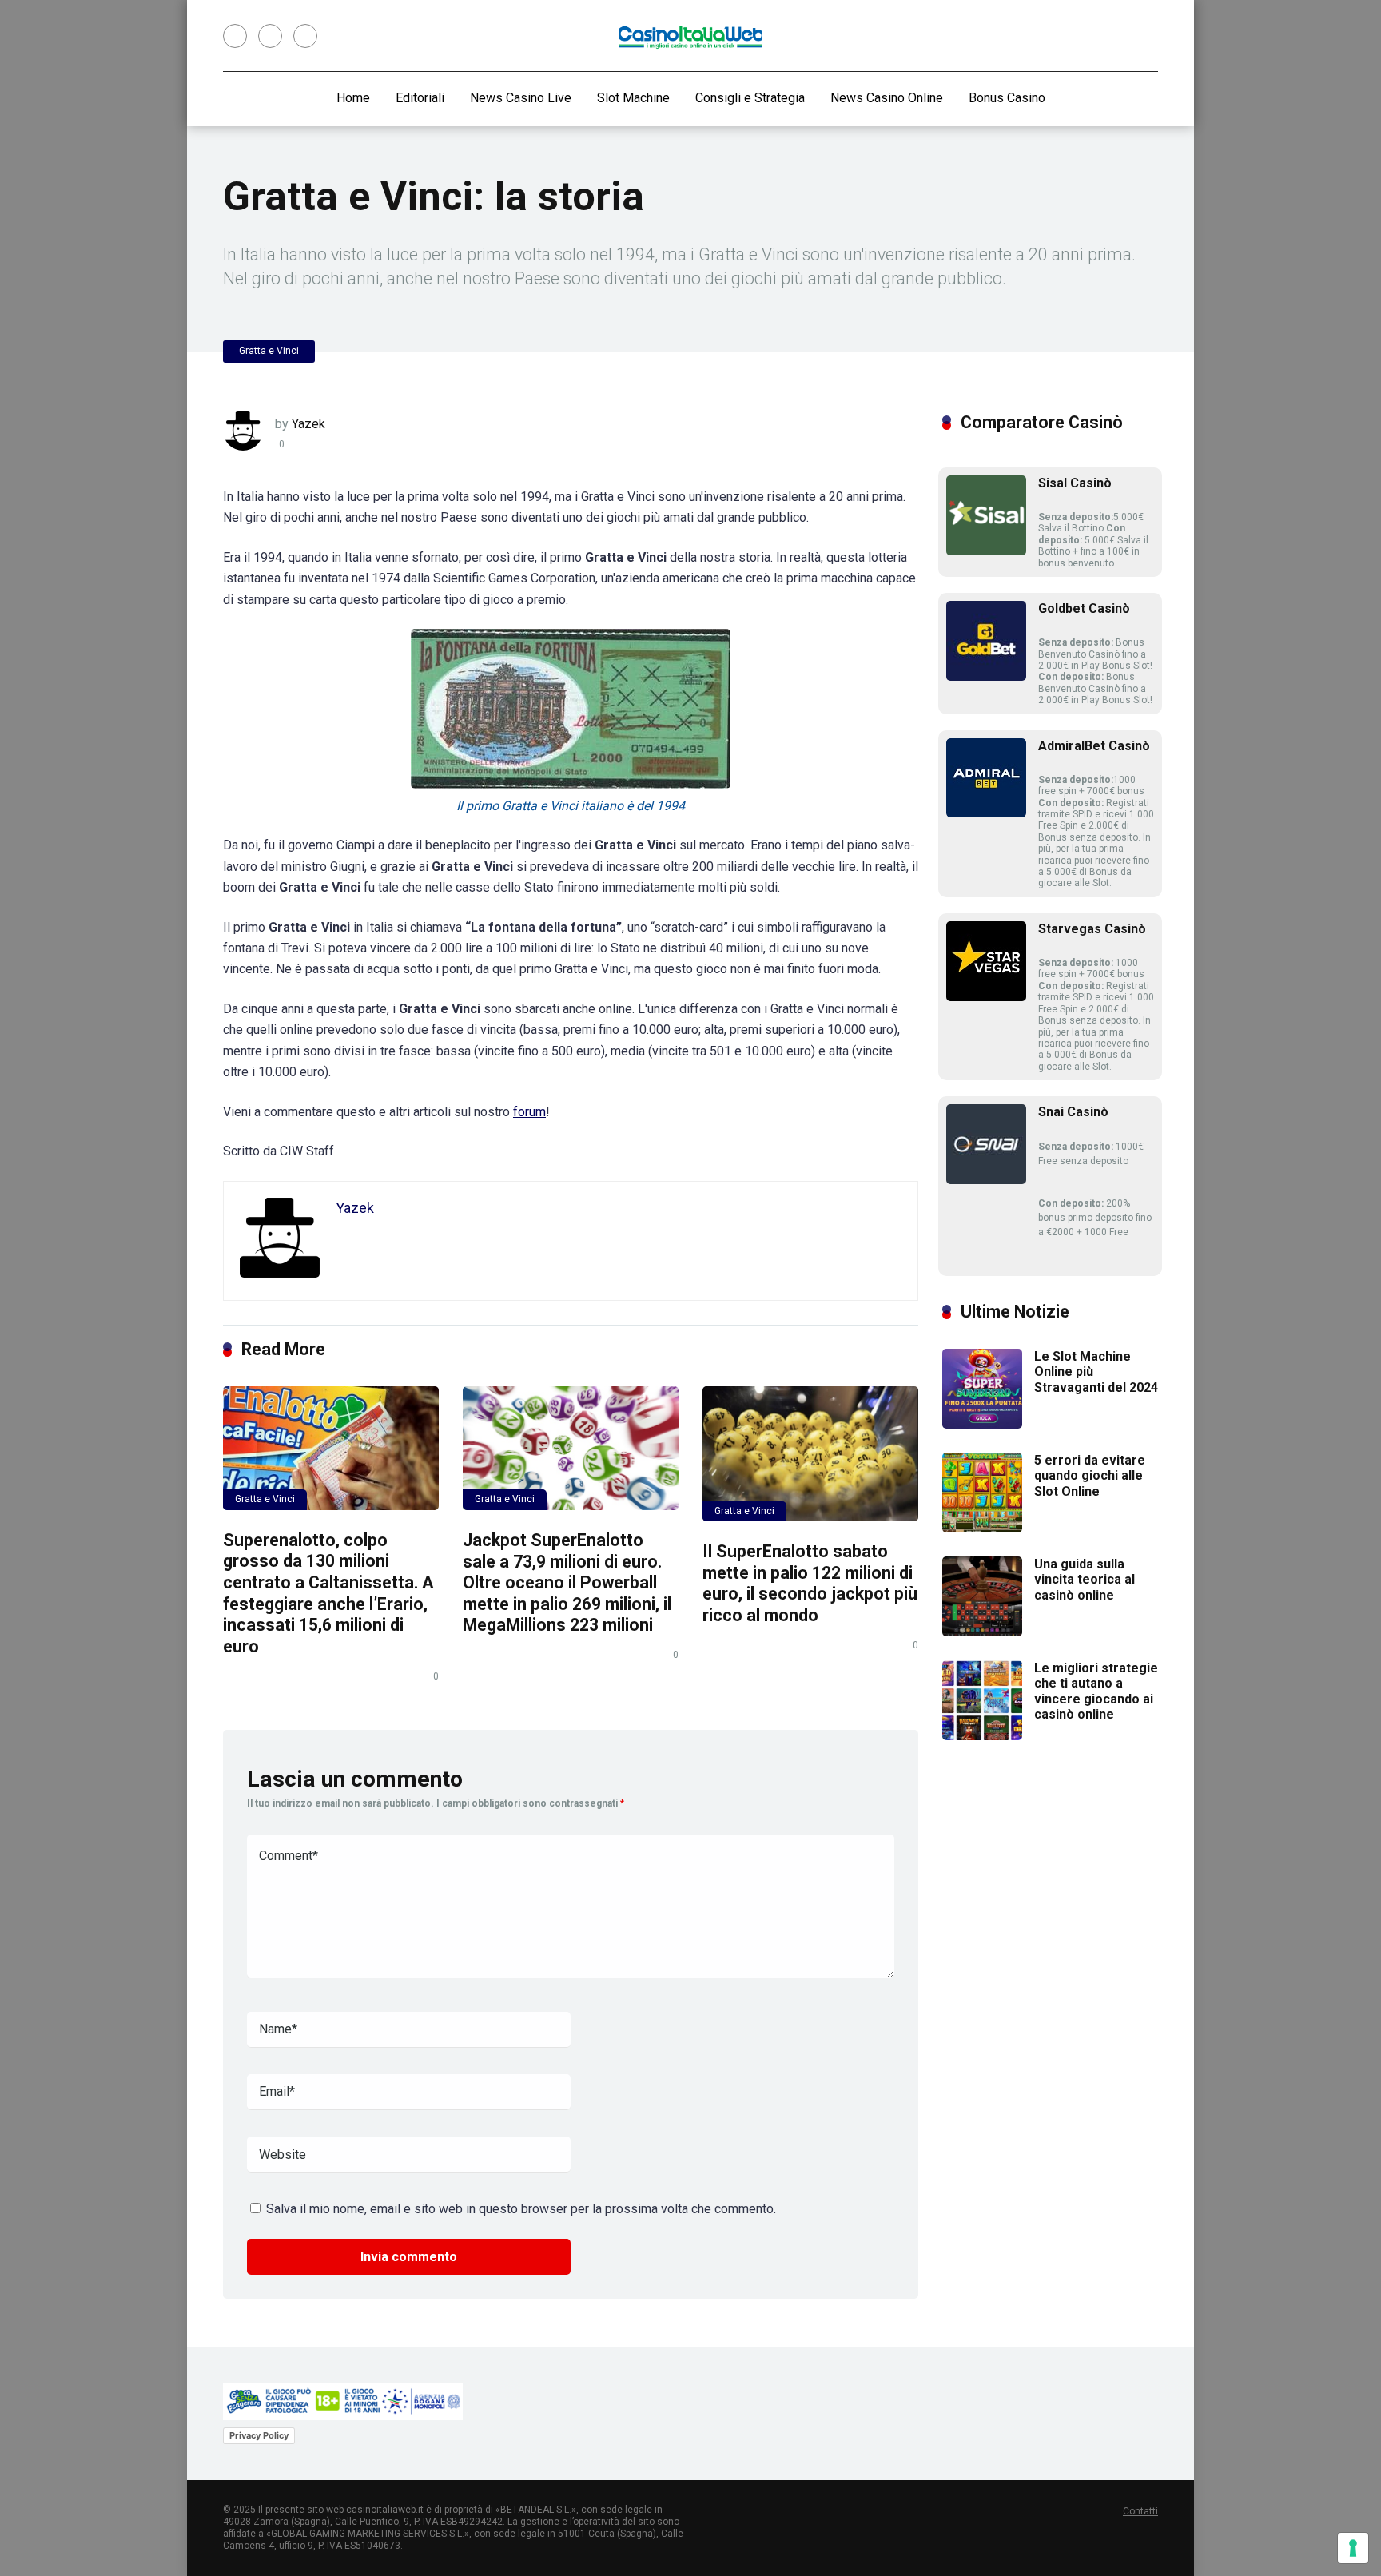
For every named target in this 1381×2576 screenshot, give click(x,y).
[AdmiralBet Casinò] (986, 813)
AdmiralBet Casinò (1094, 746)
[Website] (305, 36)
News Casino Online (887, 98)
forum (529, 1112)
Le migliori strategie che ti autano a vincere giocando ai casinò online (1096, 1691)
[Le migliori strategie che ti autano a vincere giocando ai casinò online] (982, 1736)
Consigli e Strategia (750, 98)
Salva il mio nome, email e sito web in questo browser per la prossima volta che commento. (521, 2209)
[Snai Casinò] (986, 1180)
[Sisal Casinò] (986, 551)
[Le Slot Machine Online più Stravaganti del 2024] (982, 1424)
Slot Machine (633, 98)
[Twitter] (270, 36)
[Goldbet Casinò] (986, 676)
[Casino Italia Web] (690, 36)
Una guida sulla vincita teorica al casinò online (1085, 1579)
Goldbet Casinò (1084, 608)
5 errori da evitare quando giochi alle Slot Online (1090, 1475)
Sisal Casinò (1075, 483)
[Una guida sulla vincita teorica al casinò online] (982, 1632)
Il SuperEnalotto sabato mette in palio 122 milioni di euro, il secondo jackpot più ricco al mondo (810, 1583)
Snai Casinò (1073, 1112)
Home (353, 98)
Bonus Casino (1007, 98)
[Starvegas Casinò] (986, 997)
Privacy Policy (259, 2435)
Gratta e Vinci (269, 351)
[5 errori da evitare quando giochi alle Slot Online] (982, 1528)
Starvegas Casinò (1092, 929)
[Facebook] (235, 36)
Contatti (1140, 2511)
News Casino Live (521, 98)
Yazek (308, 424)
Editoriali (420, 98)
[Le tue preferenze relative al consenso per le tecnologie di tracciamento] (1353, 2548)
